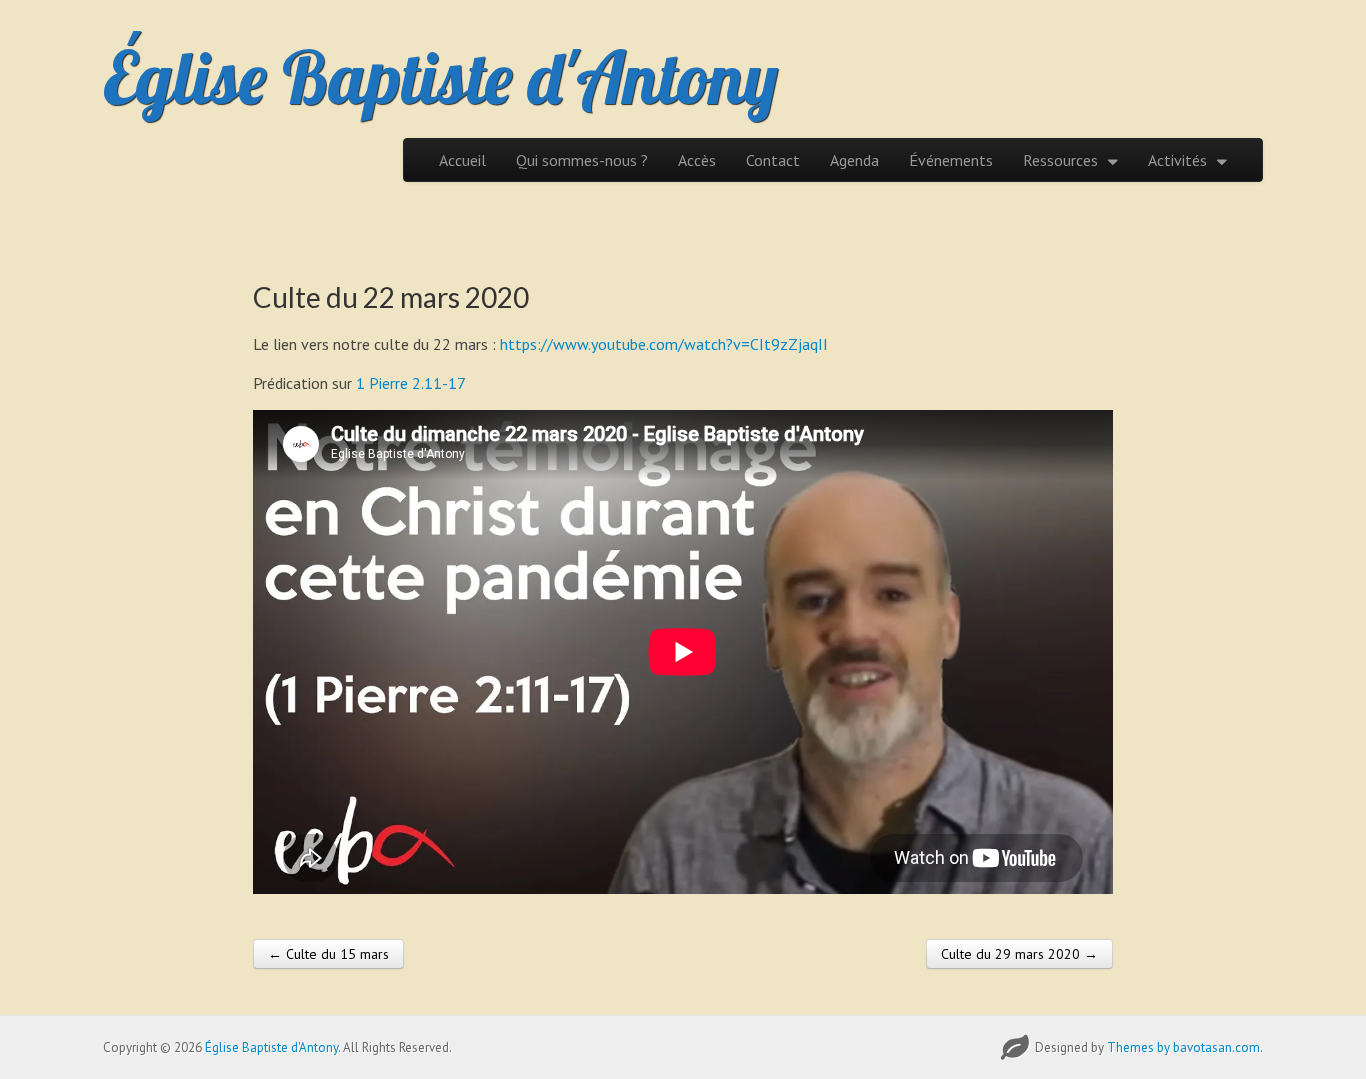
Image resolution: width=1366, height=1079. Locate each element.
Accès (697, 160)
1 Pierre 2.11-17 (411, 383)
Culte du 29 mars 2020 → (1019, 954)
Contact (773, 160)
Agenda (854, 160)
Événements (951, 160)
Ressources (1060, 160)
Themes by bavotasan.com (1183, 1047)
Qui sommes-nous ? (582, 160)
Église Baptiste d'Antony (440, 77)
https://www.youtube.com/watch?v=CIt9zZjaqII (664, 344)
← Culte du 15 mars (328, 954)
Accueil (462, 160)
